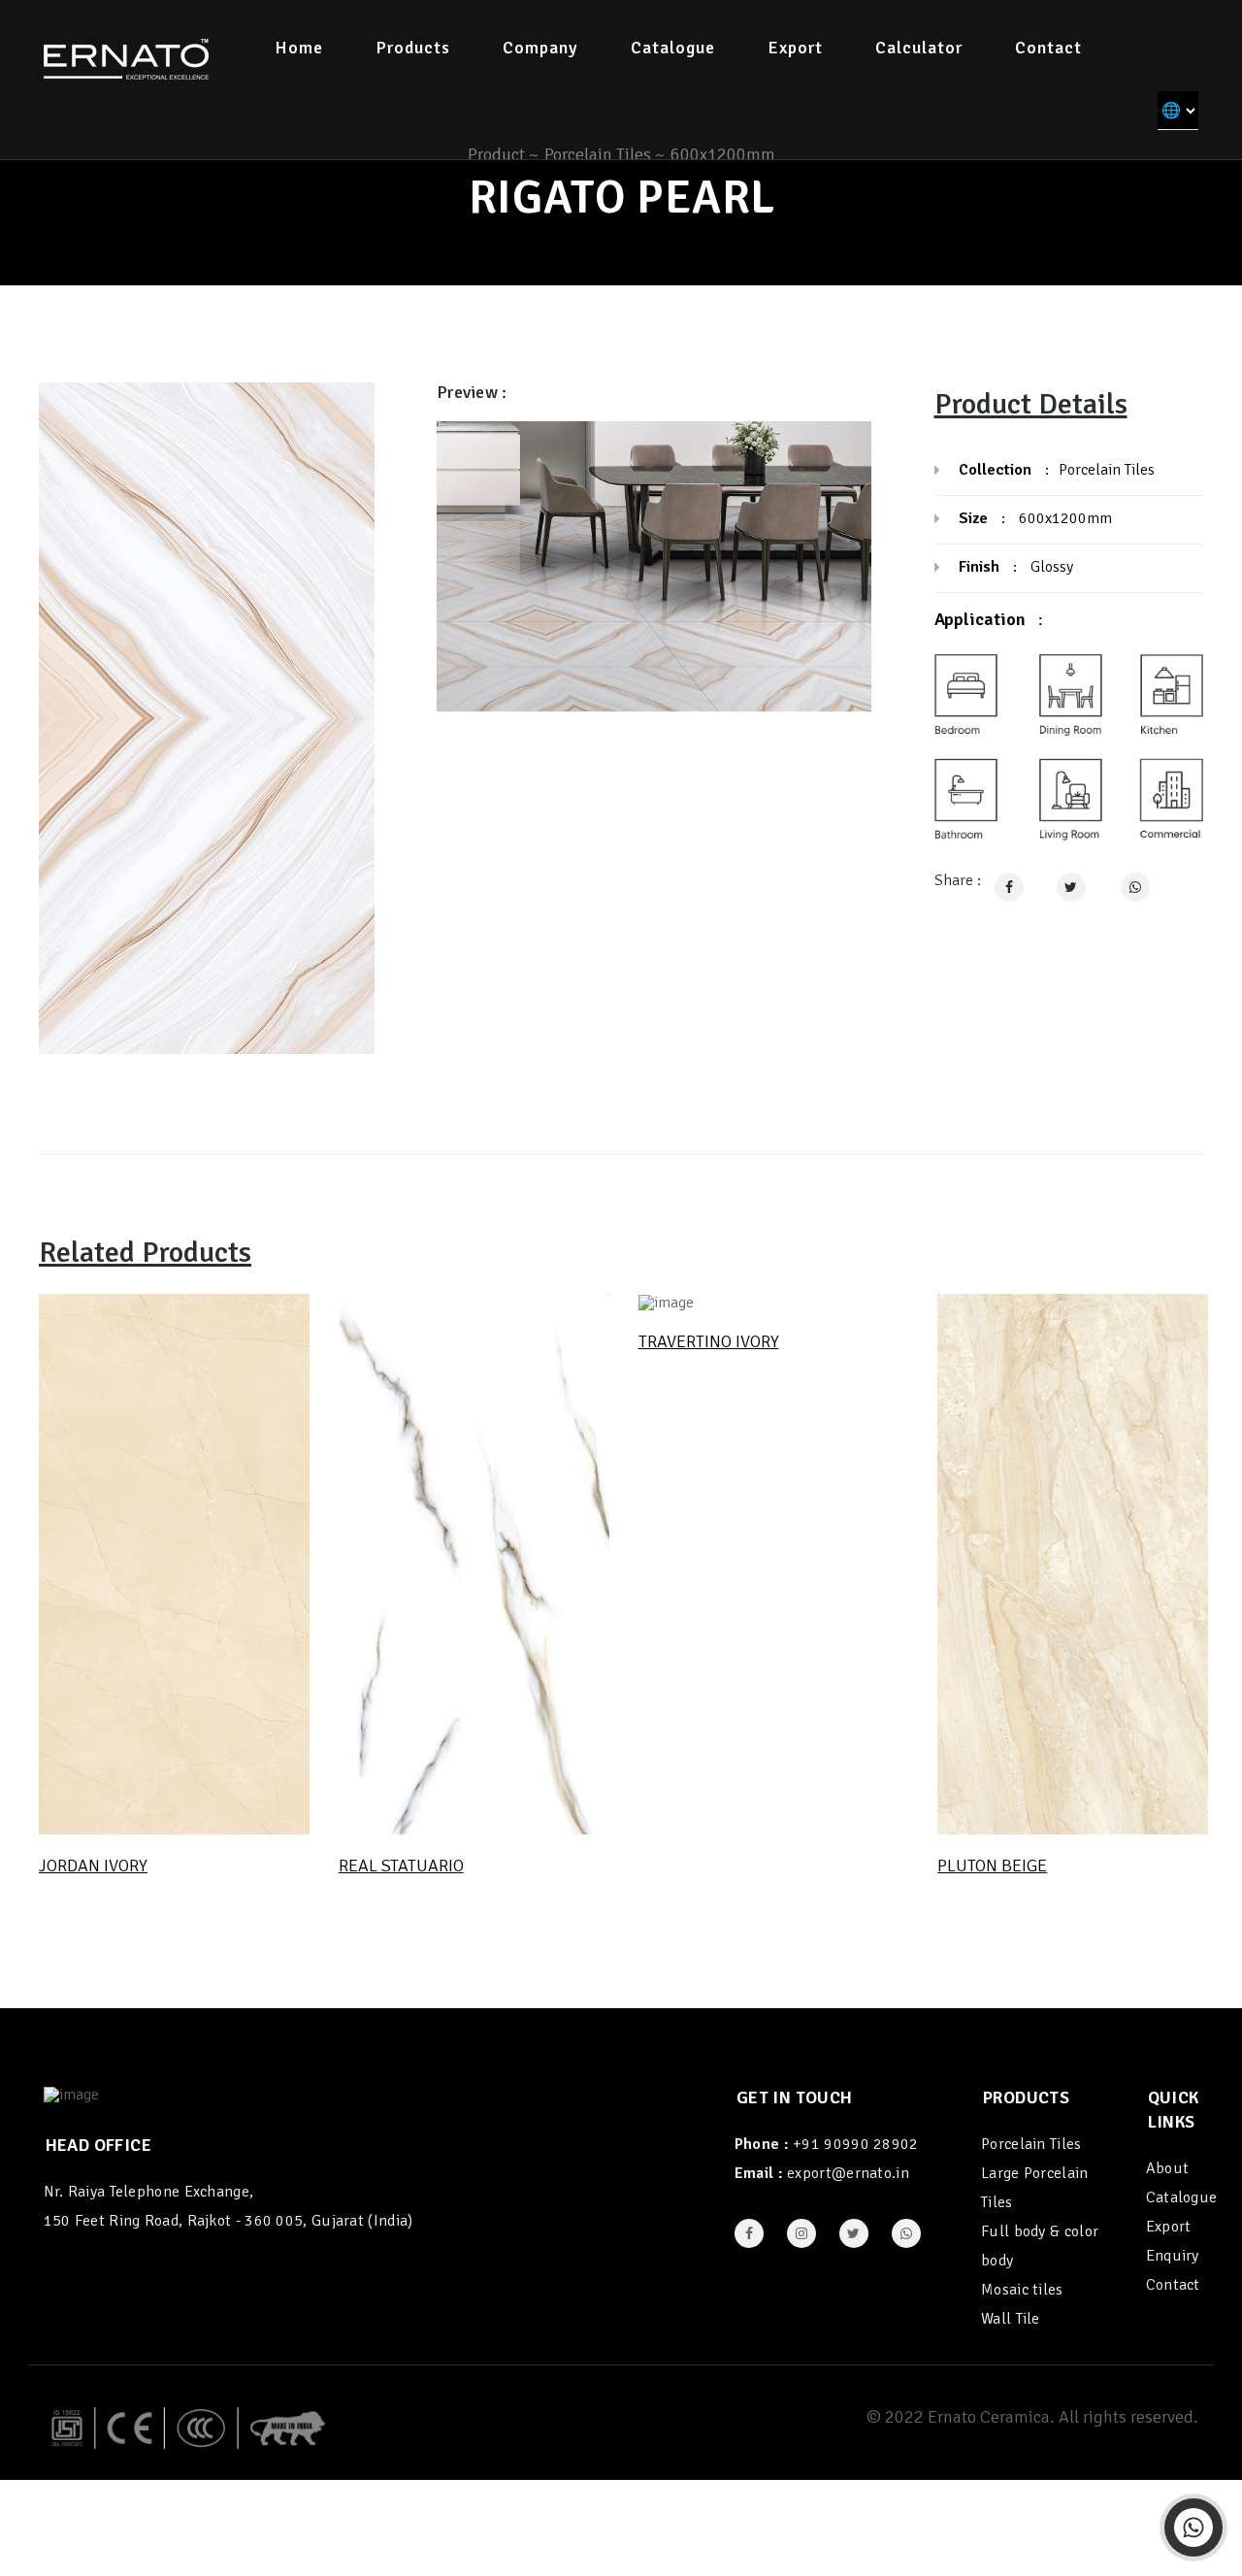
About (1168, 2168)
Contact (1048, 48)
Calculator (919, 48)
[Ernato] (126, 58)
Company (540, 48)
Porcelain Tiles (1031, 2144)
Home (299, 48)
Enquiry (1173, 2256)
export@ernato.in (848, 2173)
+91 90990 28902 (856, 2144)
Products (413, 48)
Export (795, 48)
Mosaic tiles (1022, 2290)
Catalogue (673, 48)
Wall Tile (1011, 2319)
